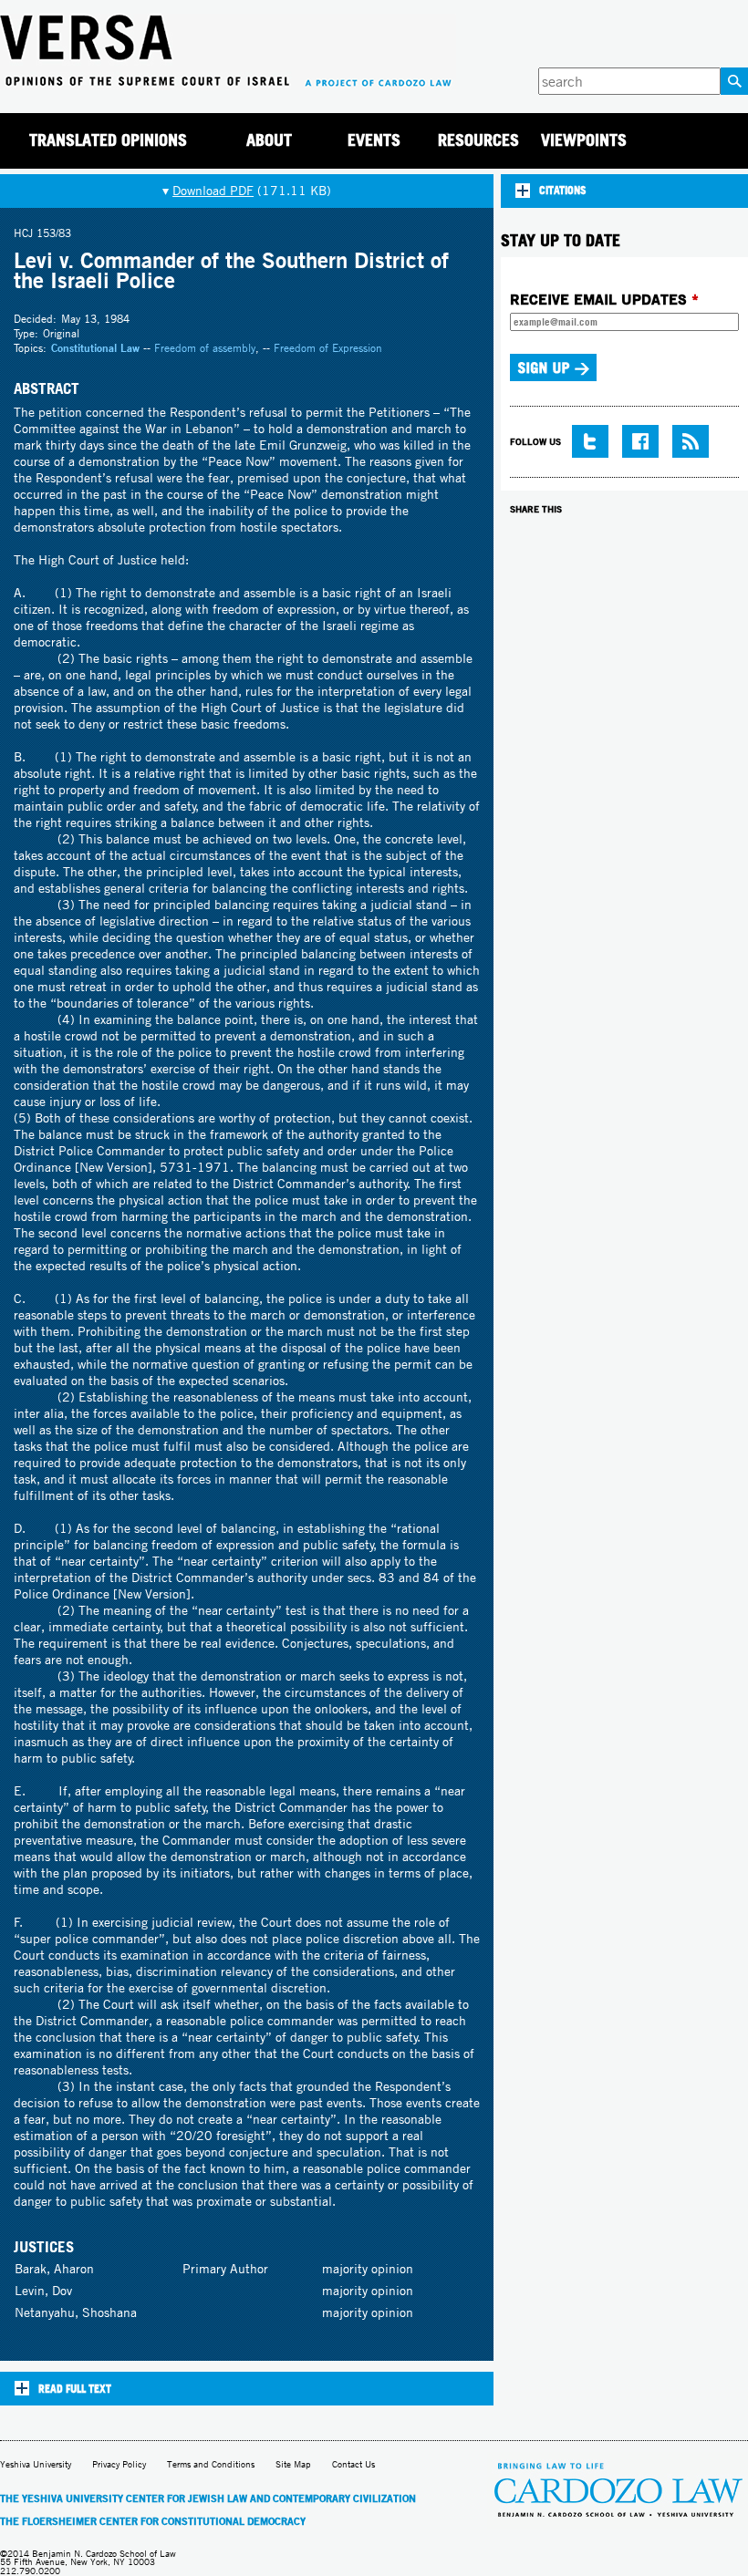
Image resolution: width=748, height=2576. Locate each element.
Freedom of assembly (205, 348)
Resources (478, 140)
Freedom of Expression (328, 348)
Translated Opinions (108, 140)
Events (374, 140)
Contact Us (353, 2464)
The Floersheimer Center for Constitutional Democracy (153, 2521)
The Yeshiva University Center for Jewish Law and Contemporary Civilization (208, 2498)
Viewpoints (584, 140)
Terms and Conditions (211, 2464)
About (269, 140)
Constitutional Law (95, 348)
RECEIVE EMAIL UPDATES (604, 299)
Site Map (293, 2464)
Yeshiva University (36, 2464)
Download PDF (213, 191)
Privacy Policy (119, 2464)
